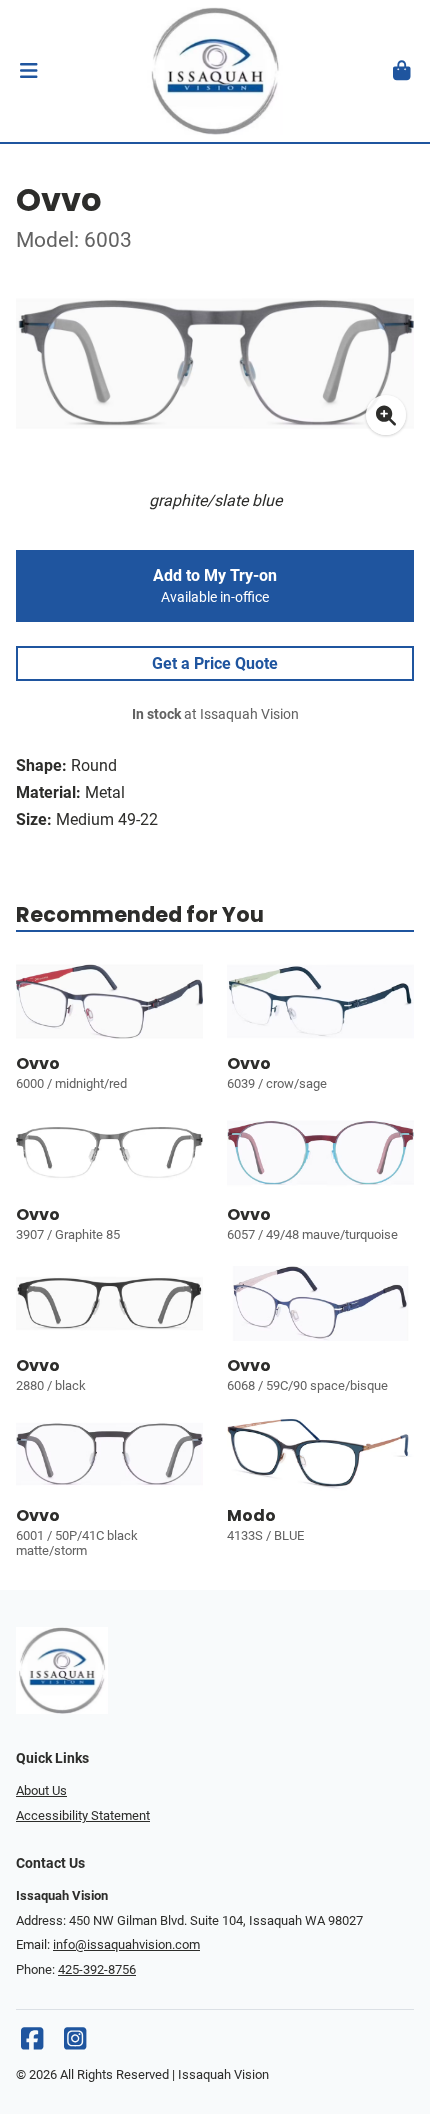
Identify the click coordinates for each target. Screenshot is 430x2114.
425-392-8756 (97, 1969)
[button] (28, 71)
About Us (41, 1790)
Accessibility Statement (83, 1815)
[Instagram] (75, 2043)
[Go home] (215, 71)
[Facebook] (32, 2043)
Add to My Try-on (215, 586)
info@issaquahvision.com (126, 1944)
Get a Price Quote (215, 663)
